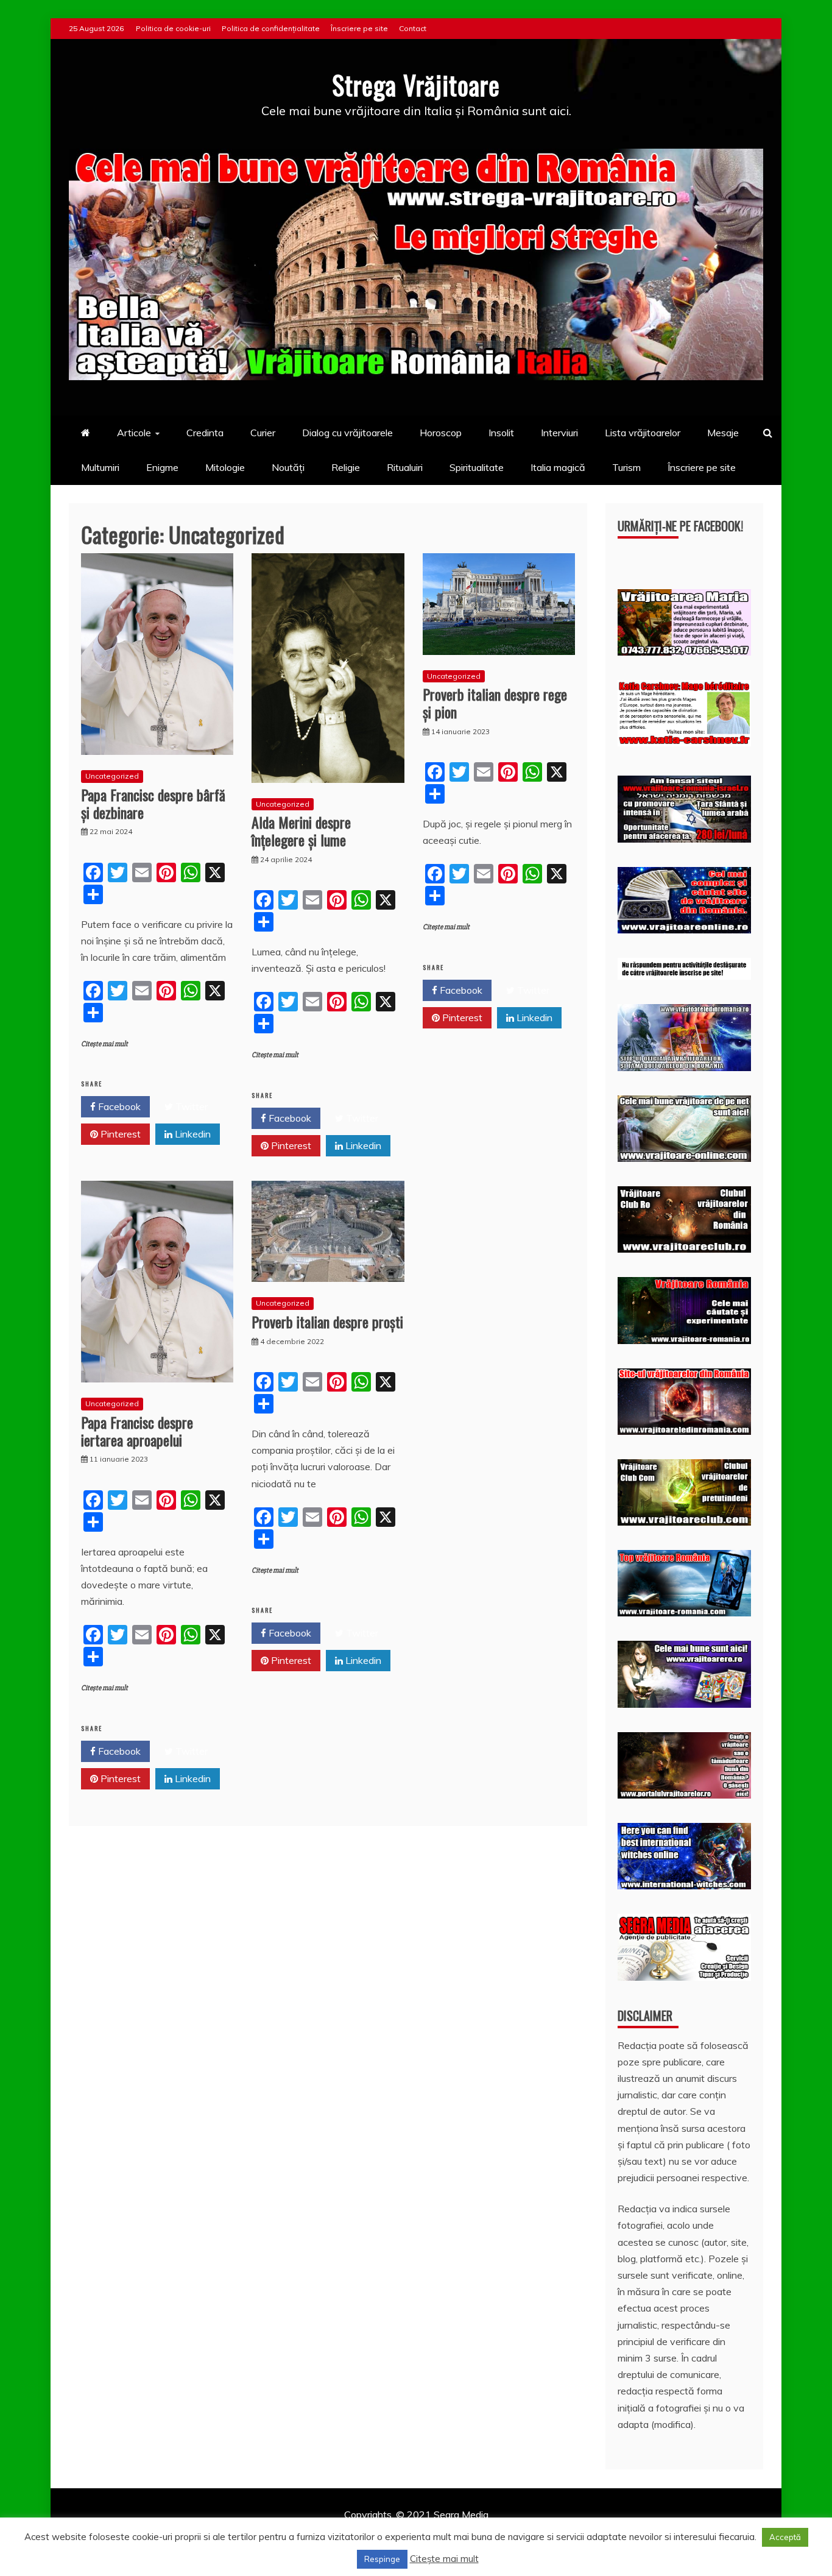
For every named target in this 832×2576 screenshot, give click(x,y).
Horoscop (441, 433)
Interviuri (559, 433)
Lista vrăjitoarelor (643, 433)
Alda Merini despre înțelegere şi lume (301, 831)
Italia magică (558, 467)
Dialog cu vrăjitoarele (347, 433)
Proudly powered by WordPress (323, 2531)
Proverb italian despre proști (327, 1322)
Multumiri (100, 467)
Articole (134, 433)
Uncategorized (112, 776)
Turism (626, 467)
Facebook (118, 1106)
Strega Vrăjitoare (416, 85)
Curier (263, 433)
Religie (346, 467)
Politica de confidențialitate (271, 28)
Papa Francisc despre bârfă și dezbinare (153, 803)
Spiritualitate (477, 467)
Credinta (205, 433)
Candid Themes (545, 2531)
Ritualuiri (405, 467)
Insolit (501, 433)
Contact (413, 28)
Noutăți (288, 467)
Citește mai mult (104, 1044)
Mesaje (723, 433)
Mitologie (225, 467)
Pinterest (119, 1134)
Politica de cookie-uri (173, 28)
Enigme (162, 467)
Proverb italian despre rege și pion (495, 703)
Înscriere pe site (359, 28)
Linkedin (192, 1134)
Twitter (190, 1106)
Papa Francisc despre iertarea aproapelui (137, 1431)
